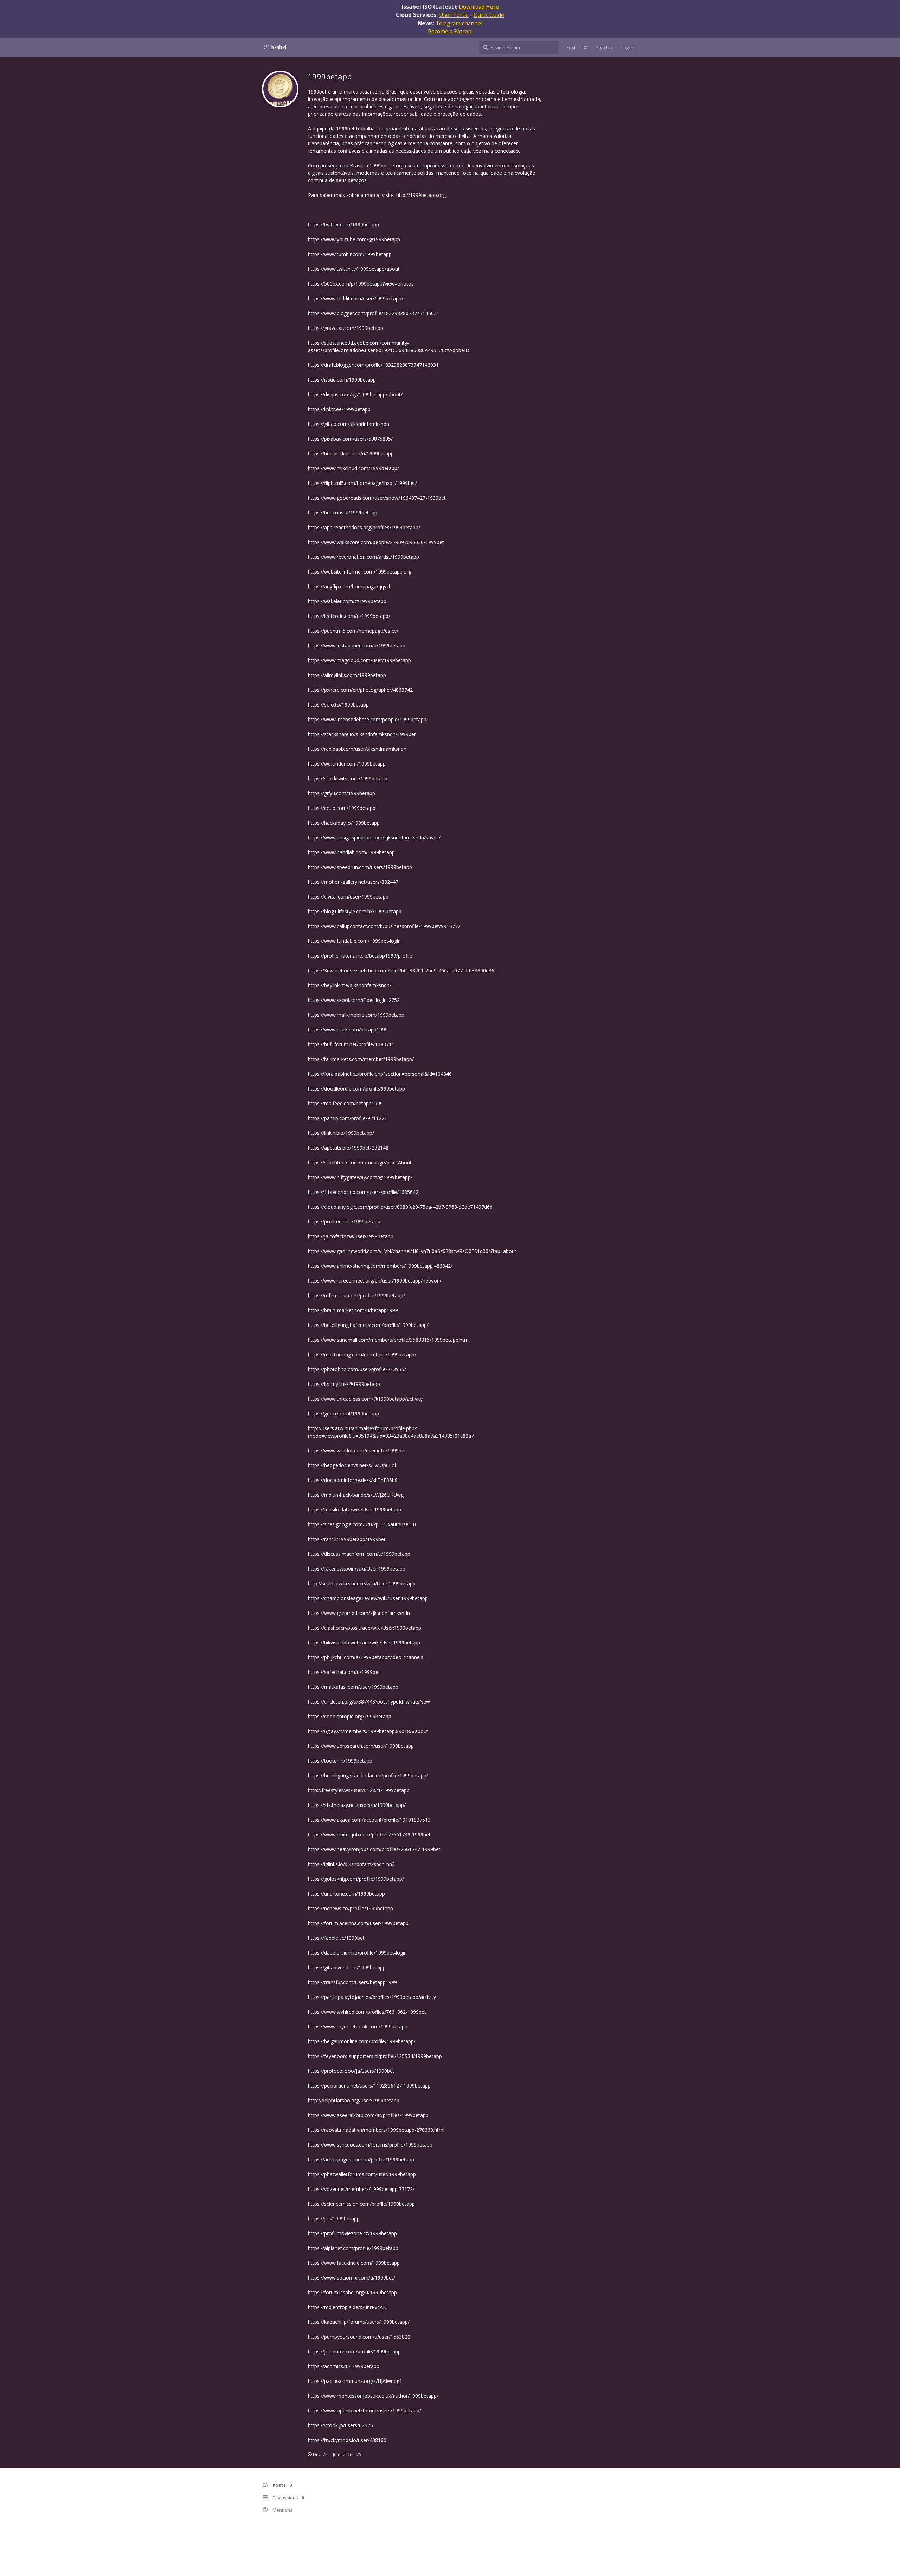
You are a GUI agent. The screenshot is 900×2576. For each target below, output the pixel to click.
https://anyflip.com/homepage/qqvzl (349, 586)
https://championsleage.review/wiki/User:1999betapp (368, 1598)
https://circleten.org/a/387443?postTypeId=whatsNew (369, 1702)
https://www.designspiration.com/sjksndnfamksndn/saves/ (374, 838)
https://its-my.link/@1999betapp (344, 1384)
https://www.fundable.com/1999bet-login (354, 941)
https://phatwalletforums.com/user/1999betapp (362, 2174)
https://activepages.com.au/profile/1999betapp (361, 2159)
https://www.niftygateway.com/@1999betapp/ (360, 1177)
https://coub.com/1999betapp (342, 808)
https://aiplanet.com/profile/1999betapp (353, 2248)
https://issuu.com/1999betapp (342, 380)
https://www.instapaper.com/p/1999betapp (357, 645)
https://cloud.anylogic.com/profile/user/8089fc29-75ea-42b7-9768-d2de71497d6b (400, 1207)
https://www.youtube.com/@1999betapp (354, 239)
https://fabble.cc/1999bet (336, 1938)
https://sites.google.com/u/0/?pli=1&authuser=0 (362, 1524)
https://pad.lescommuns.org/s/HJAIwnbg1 (355, 2381)
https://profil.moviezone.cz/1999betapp (352, 2233)
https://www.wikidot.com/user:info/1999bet (357, 1450)
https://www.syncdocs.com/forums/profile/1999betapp (370, 2145)
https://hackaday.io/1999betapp (344, 823)
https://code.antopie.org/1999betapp (350, 1716)
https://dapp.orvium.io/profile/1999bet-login (357, 1953)
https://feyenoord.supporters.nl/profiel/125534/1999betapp (375, 2056)
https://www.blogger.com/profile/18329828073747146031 (374, 313)
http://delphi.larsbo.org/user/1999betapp (354, 2100)
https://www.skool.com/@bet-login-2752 (354, 1000)
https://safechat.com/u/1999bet (344, 1672)
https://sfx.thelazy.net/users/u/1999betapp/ (357, 1805)
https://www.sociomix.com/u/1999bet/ (352, 2278)
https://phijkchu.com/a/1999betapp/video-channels (366, 1657)
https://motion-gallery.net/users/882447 (353, 882)
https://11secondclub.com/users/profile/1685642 (363, 1192)
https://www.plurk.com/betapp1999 (348, 1030)
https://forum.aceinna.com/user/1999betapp (358, 1923)
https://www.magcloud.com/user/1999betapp (359, 660)
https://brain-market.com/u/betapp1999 (353, 1310)
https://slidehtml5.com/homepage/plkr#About (360, 1162)
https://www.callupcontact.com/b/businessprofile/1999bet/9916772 (384, 926)
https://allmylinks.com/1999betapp (347, 675)
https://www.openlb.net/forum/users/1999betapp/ (365, 2411)
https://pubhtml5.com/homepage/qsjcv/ (353, 631)
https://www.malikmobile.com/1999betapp (356, 1015)
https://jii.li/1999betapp (334, 2219)
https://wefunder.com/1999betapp (347, 764)
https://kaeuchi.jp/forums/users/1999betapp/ (359, 2322)
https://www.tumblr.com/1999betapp (350, 254)
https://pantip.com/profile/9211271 (348, 1118)
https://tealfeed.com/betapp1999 (345, 1103)
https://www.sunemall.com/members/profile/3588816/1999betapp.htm (388, 1340)
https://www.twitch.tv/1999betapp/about (354, 269)
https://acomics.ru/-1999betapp (344, 2366)
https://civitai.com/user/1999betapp (348, 897)
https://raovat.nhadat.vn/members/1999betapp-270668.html (376, 2130)
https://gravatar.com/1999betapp (346, 328)
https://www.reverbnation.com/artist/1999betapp (364, 557)
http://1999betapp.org (421, 195)
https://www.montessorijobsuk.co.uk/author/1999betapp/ (373, 2396)
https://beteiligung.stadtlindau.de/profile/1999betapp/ (368, 1775)
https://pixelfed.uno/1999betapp (344, 1222)
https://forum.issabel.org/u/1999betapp (352, 2292)
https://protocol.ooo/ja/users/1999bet (351, 2071)
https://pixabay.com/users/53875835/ (350, 439)
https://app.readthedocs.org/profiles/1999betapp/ (364, 527)
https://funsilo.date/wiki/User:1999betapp (355, 1510)
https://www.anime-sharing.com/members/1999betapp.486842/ (380, 1266)
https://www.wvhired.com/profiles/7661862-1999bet (367, 2012)
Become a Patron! (450, 31)
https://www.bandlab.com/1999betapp (351, 852)
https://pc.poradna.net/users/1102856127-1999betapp (369, 2086)
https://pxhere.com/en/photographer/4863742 (360, 690)
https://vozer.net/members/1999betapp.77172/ (361, 2189)
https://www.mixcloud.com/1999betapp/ (353, 468)
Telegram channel (459, 23)
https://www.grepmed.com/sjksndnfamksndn (359, 1613)
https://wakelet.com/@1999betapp (347, 601)
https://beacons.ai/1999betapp (343, 513)
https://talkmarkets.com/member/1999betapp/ (361, 1059)
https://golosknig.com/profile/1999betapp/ (356, 1879)
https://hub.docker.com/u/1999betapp (351, 453)
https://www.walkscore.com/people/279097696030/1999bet (376, 542)
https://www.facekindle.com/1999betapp (354, 2263)
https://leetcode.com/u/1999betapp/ (349, 616)
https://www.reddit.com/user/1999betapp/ (356, 298)
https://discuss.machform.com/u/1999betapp (359, 1554)
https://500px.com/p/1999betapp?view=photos (361, 284)
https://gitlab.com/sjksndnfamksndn (349, 424)
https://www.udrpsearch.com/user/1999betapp (361, 1746)
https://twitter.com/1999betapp (343, 225)
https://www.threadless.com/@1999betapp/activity (365, 1399)
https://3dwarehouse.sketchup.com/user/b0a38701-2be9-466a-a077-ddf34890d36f (402, 970)
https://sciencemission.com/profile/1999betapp (361, 2204)
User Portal (454, 15)
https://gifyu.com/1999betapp (342, 793)
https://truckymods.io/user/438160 (347, 2440)
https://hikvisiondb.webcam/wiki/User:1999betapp (364, 1642)
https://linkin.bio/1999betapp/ (341, 1133)
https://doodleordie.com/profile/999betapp (356, 1089)
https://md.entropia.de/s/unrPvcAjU (348, 2307)
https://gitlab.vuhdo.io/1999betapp (347, 1967)
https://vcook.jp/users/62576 (340, 2425)
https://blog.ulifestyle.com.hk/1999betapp (355, 911)
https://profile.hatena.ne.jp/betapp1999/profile (360, 956)
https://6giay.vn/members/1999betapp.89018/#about (368, 1731)
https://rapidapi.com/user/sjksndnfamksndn (357, 749)
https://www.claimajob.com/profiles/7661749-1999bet (369, 1834)
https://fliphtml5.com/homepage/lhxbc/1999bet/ (362, 483)
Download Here (479, 7)
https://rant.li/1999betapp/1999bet (347, 1539)
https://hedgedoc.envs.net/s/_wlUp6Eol (352, 1465)
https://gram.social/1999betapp (343, 1414)
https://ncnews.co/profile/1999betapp (351, 1908)
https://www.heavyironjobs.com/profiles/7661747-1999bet (374, 1849)
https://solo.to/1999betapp (338, 705)
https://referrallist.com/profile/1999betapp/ (356, 1295)
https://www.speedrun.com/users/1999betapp (360, 867)
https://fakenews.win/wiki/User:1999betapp (357, 1569)
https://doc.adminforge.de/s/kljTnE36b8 (353, 1480)
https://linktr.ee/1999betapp (339, 409)
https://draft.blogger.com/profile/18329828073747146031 (373, 365)
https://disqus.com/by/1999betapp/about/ (355, 394)
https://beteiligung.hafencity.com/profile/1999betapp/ (368, 1325)
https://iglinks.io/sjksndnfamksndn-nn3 (351, 1864)
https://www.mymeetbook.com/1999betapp (358, 2027)
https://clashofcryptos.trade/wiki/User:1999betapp (365, 1628)
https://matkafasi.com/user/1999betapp (353, 1687)
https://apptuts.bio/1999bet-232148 (348, 1148)
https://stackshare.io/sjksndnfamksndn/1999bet (362, 734)
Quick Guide (489, 15)
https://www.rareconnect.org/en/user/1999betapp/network (375, 1281)
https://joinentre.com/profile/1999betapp (354, 2351)
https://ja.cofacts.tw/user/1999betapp (351, 1236)
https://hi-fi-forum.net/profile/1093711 (351, 1044)
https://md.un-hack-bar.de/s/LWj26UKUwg (356, 1495)
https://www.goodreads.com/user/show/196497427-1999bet (377, 498)
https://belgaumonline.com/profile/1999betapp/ (362, 2041)
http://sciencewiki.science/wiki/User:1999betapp (362, 1583)
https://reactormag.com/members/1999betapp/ (362, 1354)
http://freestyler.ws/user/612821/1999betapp (359, 1790)
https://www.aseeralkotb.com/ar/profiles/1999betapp (368, 2115)
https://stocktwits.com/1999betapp (348, 778)
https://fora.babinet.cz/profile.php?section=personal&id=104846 (380, 1074)
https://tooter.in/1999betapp (340, 1761)
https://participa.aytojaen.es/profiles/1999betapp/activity (372, 1997)
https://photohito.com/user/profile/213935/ (357, 1369)
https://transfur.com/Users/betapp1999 (352, 1982)
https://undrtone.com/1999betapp (346, 1894)
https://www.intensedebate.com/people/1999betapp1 (369, 719)
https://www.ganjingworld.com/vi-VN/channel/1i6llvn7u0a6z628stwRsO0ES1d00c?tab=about (412, 1251)
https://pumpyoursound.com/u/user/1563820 (359, 2337)
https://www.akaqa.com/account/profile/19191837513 (369, 1820)
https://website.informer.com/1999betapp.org (360, 572)
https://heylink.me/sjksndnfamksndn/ (350, 985)
